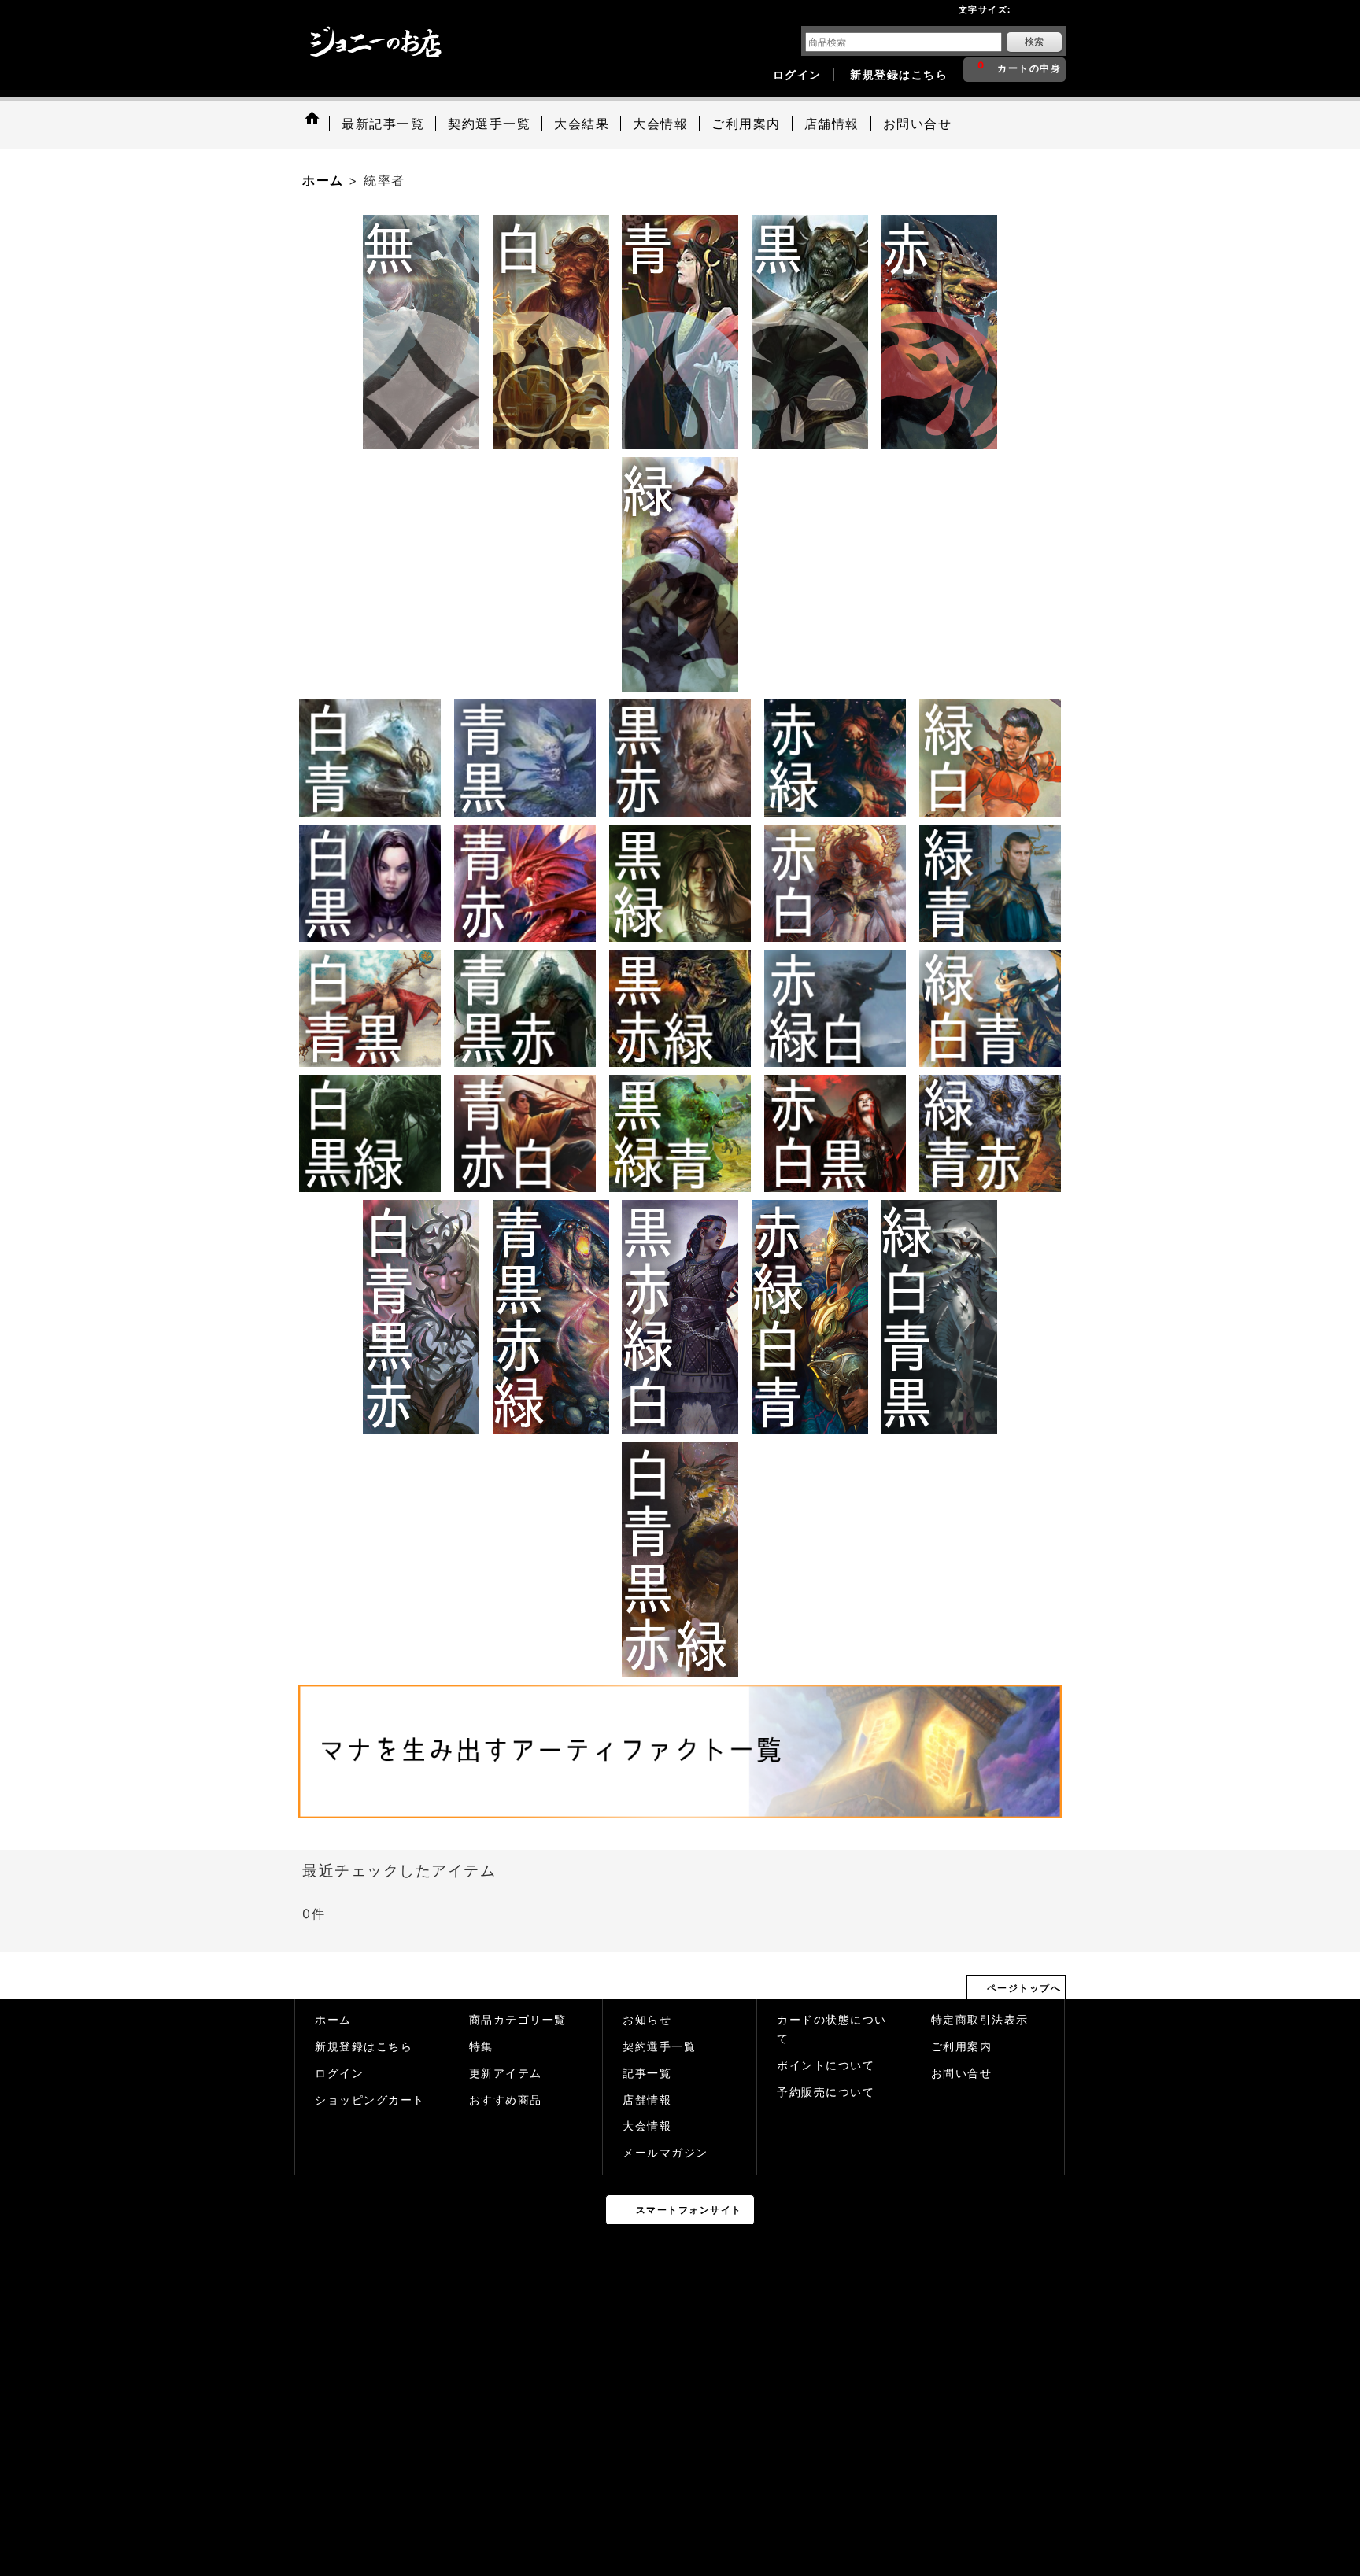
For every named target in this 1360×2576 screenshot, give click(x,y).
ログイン (797, 75)
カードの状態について (832, 2029)
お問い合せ (962, 2073)
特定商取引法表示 (980, 2020)
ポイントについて (826, 2065)
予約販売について (826, 2092)
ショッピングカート (370, 2100)
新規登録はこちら (899, 75)
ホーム (333, 2020)
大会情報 (647, 2126)
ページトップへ (1024, 1988)
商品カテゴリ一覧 (518, 2020)
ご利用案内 (962, 2046)
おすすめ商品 (506, 2100)
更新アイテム (506, 2073)
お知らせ (647, 2020)
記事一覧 (647, 2073)
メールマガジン (665, 2153)
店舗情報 (647, 2100)
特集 (481, 2046)
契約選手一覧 (659, 2046)
